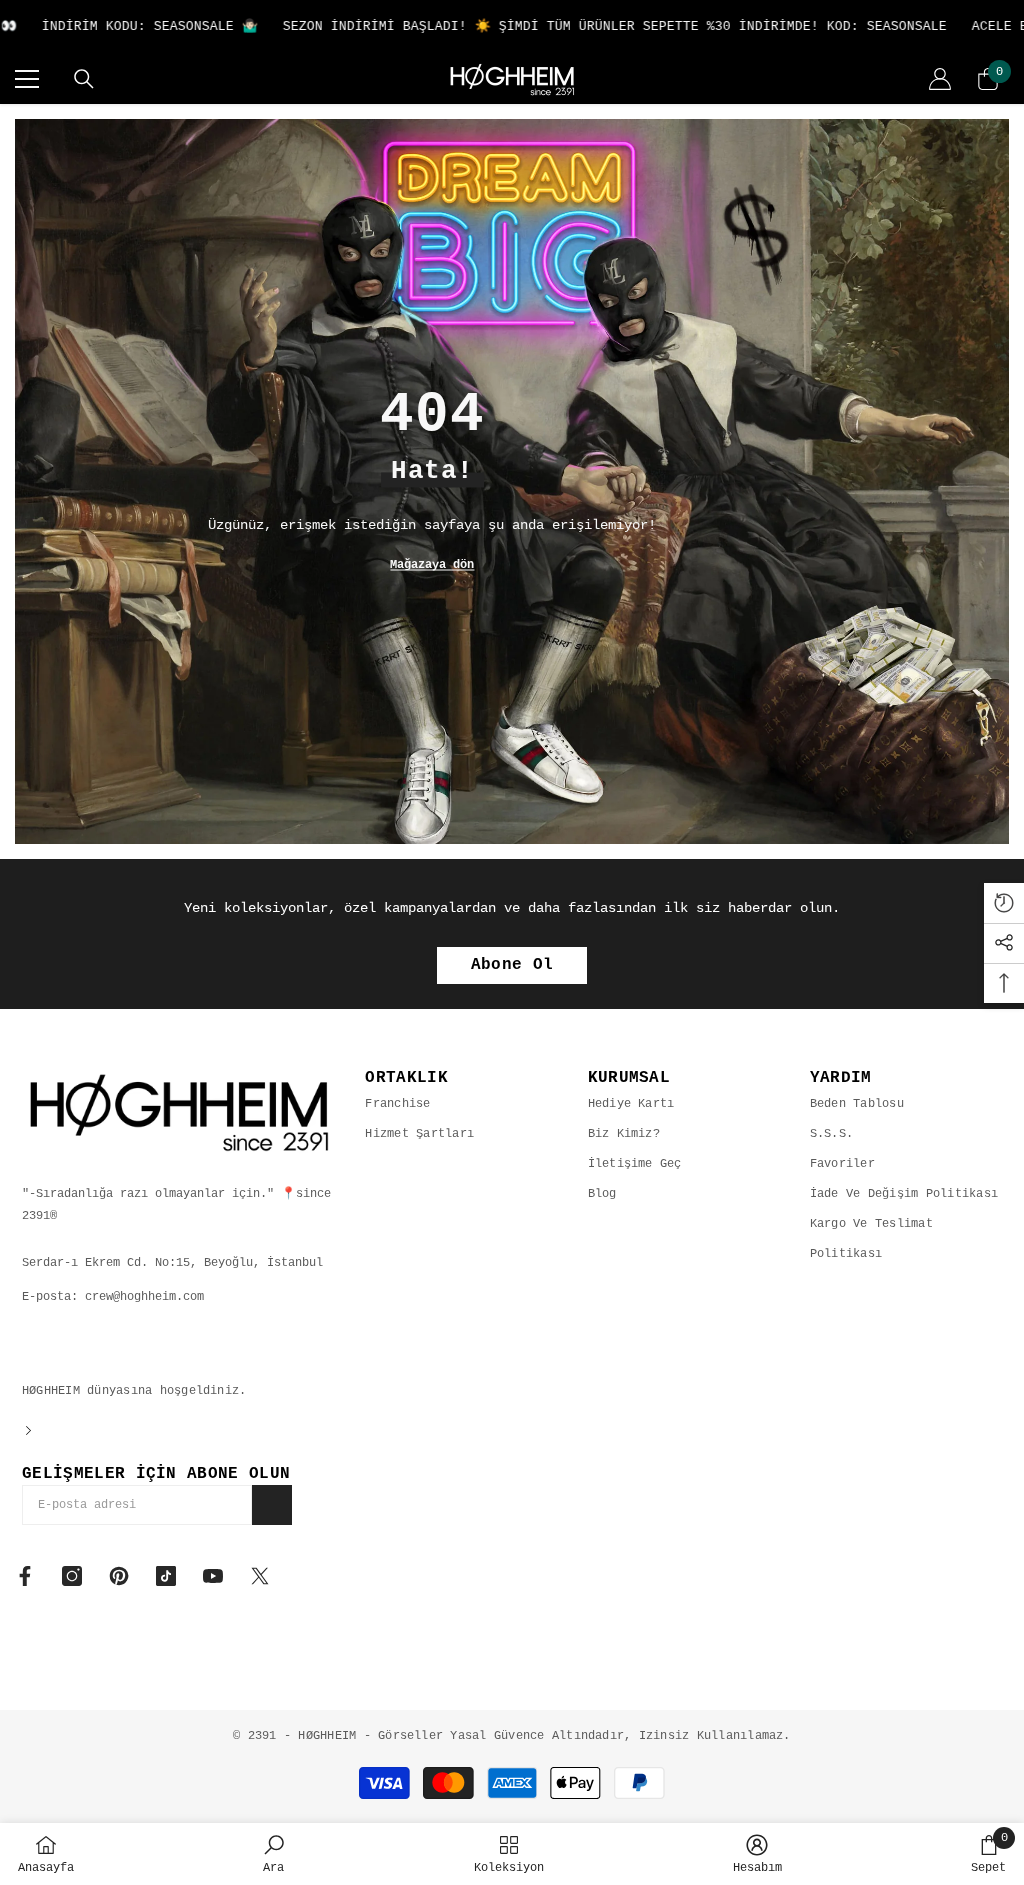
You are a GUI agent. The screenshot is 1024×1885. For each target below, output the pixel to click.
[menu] (27, 79)
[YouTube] (213, 1576)
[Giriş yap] (940, 79)
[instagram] (72, 1576)
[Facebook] (25, 1576)
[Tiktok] (166, 1576)
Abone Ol (512, 965)
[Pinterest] (119, 1576)
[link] (273, 1854)
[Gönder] (272, 1505)
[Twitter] (260, 1576)
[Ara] (84, 79)
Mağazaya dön (432, 565)
